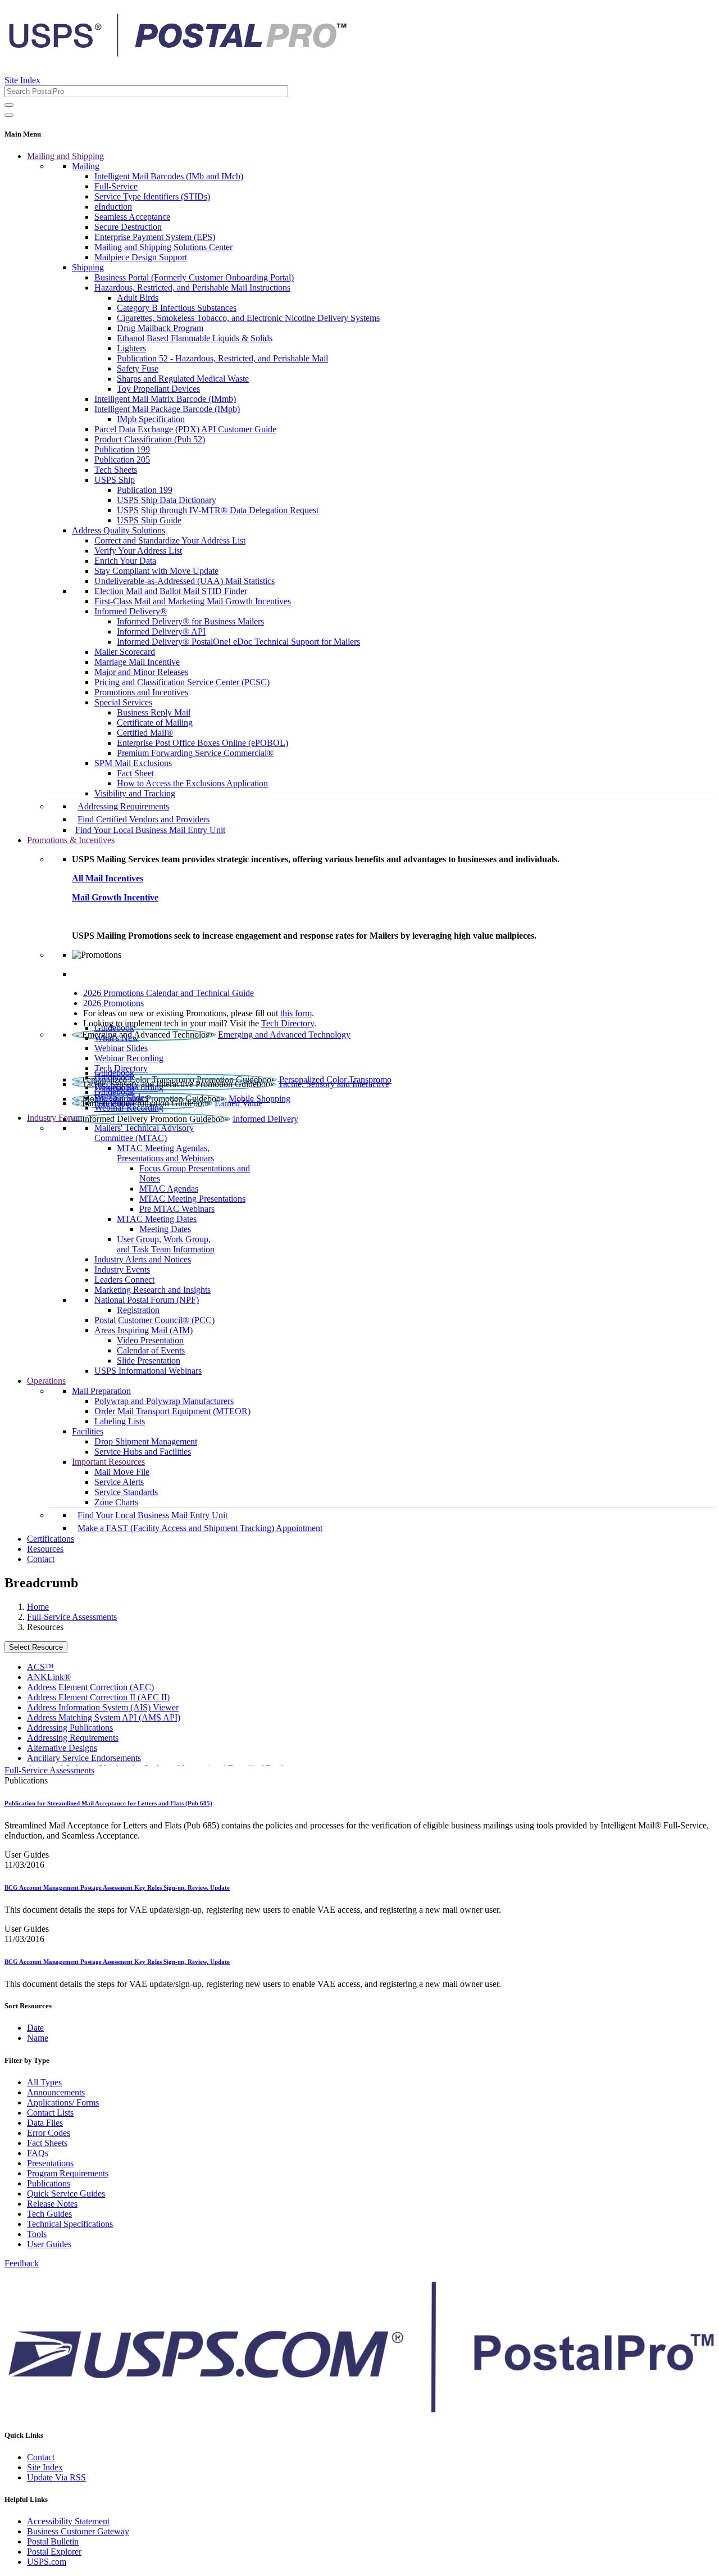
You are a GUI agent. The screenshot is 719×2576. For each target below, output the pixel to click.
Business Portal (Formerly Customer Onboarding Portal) (194, 277)
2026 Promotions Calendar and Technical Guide (169, 993)
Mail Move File (122, 1472)
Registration (138, 1310)
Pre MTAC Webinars (177, 1209)
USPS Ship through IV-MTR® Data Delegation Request (218, 510)
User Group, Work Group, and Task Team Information (166, 1244)
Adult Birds (138, 298)
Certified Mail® (145, 733)
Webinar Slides (121, 1048)
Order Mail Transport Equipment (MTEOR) (172, 1411)
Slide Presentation (149, 1361)
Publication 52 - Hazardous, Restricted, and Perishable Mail (222, 358)
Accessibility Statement (68, 2521)
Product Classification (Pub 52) (150, 439)
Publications (49, 2183)
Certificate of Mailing (155, 723)
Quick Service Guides (66, 2194)
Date (35, 2028)
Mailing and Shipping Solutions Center (163, 247)
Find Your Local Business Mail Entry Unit (150, 830)
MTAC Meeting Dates (157, 1219)
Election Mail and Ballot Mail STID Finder (171, 591)
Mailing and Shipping (65, 156)
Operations (46, 1381)
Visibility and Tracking (135, 793)
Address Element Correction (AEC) (90, 1687)
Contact (41, 1559)
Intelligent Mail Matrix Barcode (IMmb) (165, 399)
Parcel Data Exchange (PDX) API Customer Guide (185, 429)
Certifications (51, 1539)
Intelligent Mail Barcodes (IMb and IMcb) (169, 176)
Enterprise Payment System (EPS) (155, 237)
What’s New (117, 1038)
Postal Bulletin (53, 2541)
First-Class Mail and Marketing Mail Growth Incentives (193, 601)
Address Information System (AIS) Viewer (103, 1707)
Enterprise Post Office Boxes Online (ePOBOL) (202, 743)
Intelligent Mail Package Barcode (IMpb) (167, 409)
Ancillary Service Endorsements (84, 1758)
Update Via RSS (56, 2477)
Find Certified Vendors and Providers (144, 819)
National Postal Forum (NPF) (147, 1300)
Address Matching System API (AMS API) (104, 1717)
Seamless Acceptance (132, 217)
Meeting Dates (165, 1229)
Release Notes (52, 2204)
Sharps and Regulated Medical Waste (183, 379)
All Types (44, 2082)
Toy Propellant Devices (158, 389)
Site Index (22, 80)
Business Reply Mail (154, 712)
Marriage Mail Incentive (137, 662)
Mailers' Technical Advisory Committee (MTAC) (144, 1133)
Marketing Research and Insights (153, 1290)
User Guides (49, 2244)
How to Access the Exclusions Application (192, 783)
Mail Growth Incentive (115, 897)
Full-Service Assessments (72, 1617)
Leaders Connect (124, 1280)
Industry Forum (54, 1118)
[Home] (178, 53)
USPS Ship (115, 480)
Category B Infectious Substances (177, 308)
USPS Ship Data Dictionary (167, 500)
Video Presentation (150, 1340)
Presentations (50, 2163)
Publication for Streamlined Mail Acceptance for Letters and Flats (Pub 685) (108, 1803)
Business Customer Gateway (78, 2531)
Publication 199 (122, 449)
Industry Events (122, 1269)
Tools (37, 2234)
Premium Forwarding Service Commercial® (195, 753)
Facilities (88, 1431)
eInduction (113, 207)
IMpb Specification (151, 419)
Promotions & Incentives (71, 840)
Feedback (22, 2263)
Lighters (131, 348)
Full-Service (116, 186)
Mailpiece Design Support (141, 257)
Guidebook (114, 1028)
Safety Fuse (138, 368)
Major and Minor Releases (141, 672)
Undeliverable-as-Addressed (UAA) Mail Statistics (185, 581)
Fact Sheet (135, 773)
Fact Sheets (47, 2143)
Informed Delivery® (131, 611)
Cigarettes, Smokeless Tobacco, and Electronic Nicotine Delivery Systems (248, 318)
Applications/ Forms (63, 2102)
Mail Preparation (101, 1391)
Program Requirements (68, 2173)
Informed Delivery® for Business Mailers (190, 621)
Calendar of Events (151, 1350)
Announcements (56, 2092)
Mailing (86, 166)
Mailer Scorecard (125, 652)
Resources (45, 1549)
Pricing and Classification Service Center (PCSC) (182, 682)
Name (38, 2038)
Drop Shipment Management (146, 1441)
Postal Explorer (54, 2552)
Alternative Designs (62, 1748)
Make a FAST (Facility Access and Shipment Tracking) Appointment (200, 1528)
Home (38, 1607)
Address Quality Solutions (119, 530)
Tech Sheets (116, 470)
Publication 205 (122, 459)
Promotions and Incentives (141, 692)
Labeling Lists (120, 1421)
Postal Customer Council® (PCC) (154, 1320)
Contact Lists (50, 2113)
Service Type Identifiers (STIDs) (152, 196)
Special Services (123, 702)
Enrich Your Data (125, 561)
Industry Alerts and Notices (143, 1259)
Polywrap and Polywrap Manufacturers (164, 1401)
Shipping (88, 267)
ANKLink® (49, 1677)
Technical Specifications (70, 2224)
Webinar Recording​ (129, 1058)
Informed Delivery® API (161, 631)
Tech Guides (49, 2214)
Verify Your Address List (138, 551)
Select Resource (36, 1647)
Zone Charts (116, 1502)
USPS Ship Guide (149, 520)
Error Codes (49, 2133)
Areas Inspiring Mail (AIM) (144, 1330)
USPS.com (47, 2562)
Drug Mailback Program (160, 328)
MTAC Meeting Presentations (192, 1199)
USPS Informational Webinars (148, 1371)
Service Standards (126, 1492)
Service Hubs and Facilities (143, 1452)
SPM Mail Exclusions (133, 763)
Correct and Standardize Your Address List (170, 540)
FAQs (38, 2153)
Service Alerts (119, 1482)
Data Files (45, 2123)
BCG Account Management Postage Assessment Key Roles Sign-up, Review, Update (117, 1887)
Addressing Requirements (123, 806)
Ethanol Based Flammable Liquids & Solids (195, 338)
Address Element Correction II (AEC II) (98, 1697)
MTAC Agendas (169, 1189)
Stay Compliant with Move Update (156, 571)
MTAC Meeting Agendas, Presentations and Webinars (165, 1153)
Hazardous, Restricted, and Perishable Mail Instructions (192, 288)
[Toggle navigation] (9, 115)
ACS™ (40, 1667)
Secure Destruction (128, 227)
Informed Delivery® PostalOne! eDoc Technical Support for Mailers (238, 642)
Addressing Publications (70, 1728)
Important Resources (108, 1462)
